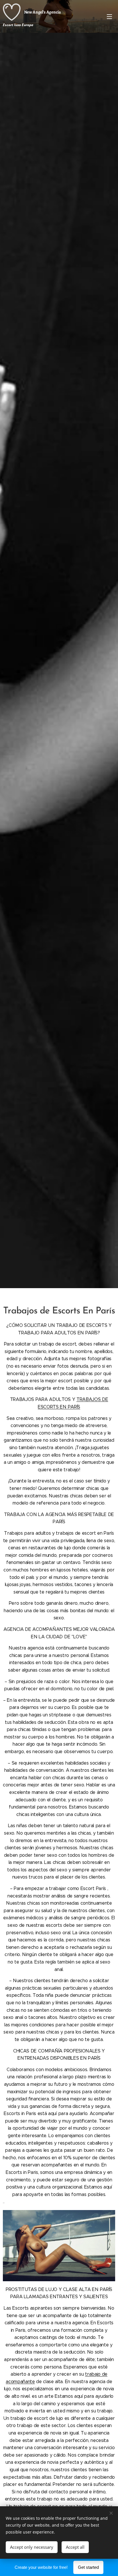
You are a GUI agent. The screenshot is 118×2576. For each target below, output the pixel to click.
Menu (109, 16)
